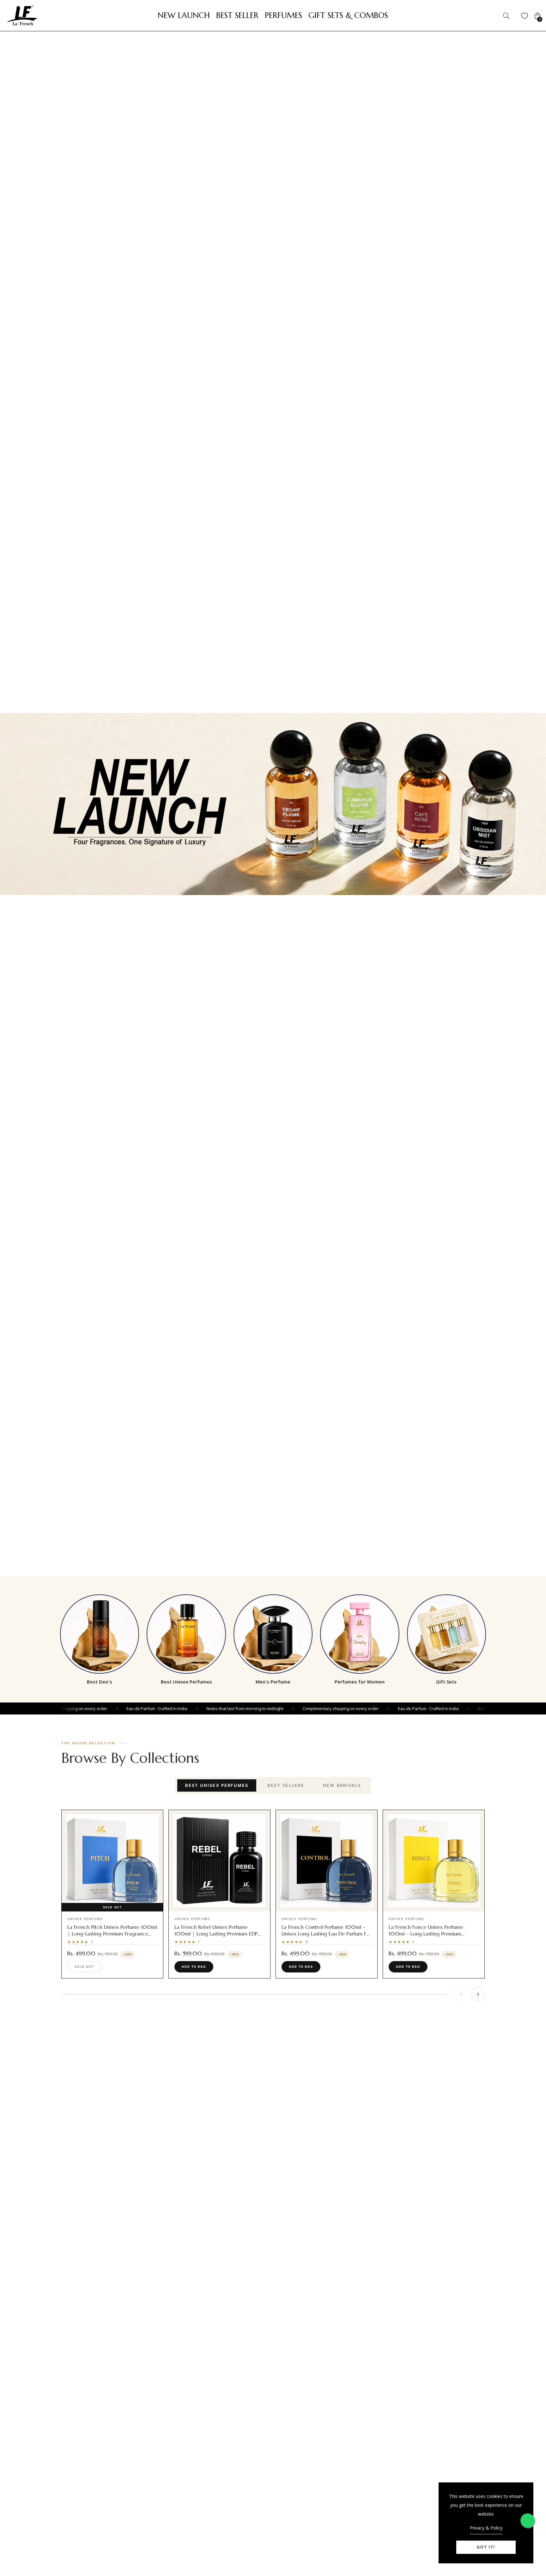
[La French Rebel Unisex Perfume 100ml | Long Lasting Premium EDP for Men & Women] (219, 1861)
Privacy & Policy (486, 2528)
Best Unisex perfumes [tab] (217, 1785)
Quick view (116, 1906)
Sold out (84, 1967)
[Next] (478, 1994)
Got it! (486, 2547)
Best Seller (237, 15)
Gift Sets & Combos (348, 15)
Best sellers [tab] (286, 1785)
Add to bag (194, 1967)
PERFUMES (283, 15)
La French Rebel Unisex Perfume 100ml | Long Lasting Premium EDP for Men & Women (216, 1934)
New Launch (184, 15)
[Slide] (273, 804)
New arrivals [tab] (342, 1785)
